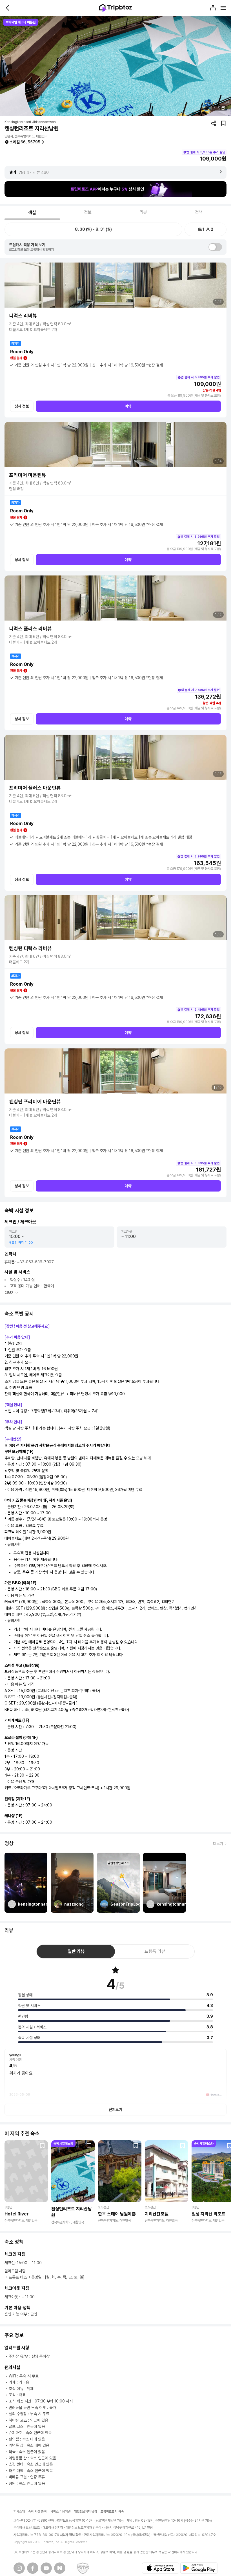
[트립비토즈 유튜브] (46, 2568)
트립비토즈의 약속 (112, 2512)
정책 (199, 212)
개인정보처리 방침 (86, 2512)
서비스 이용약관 (60, 2511)
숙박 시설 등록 (37, 2512)
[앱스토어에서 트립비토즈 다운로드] (161, 2568)
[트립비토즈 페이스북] (33, 2568)
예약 (128, 406)
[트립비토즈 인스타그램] (19, 2568)
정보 (88, 212)
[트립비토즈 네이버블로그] (60, 2568)
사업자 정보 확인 (71, 2535)
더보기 (10, 1293)
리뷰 (143, 212)
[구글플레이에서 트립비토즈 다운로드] (199, 2568)
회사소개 (19, 2511)
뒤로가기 (8, 8)
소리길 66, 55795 (25, 142)
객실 (32, 213)
